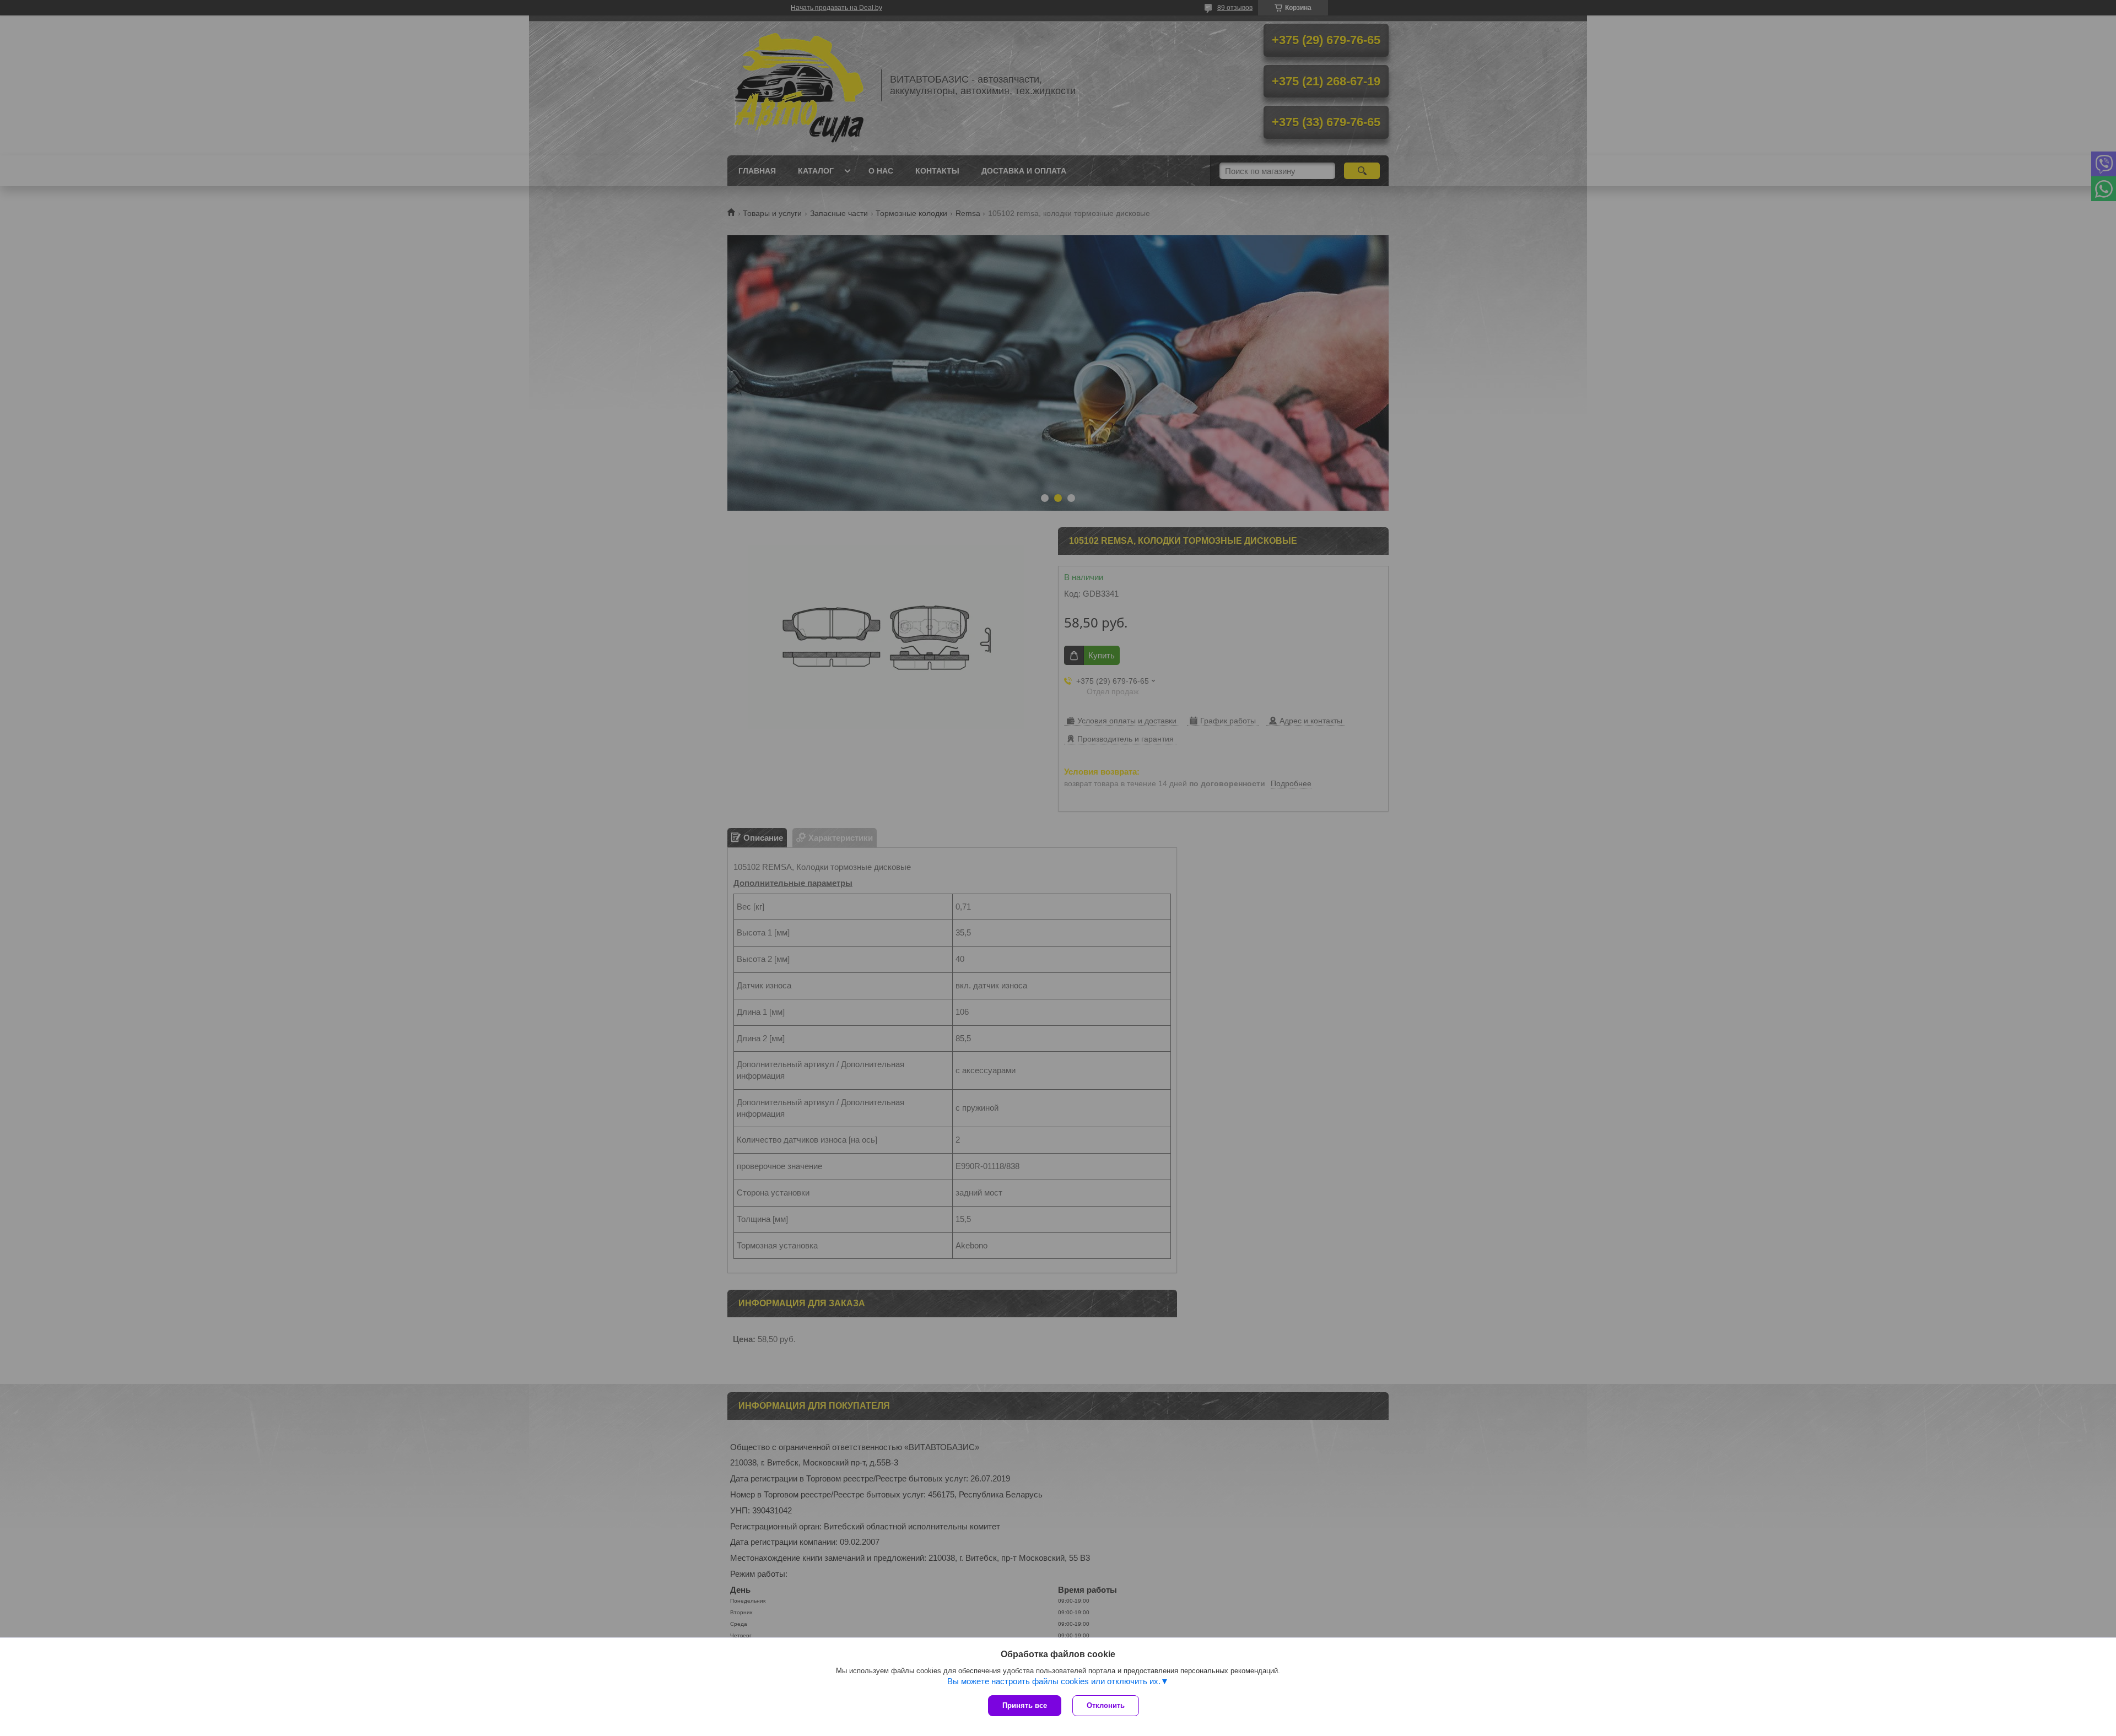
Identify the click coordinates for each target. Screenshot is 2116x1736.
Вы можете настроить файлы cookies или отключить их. (1054, 1681)
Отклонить (1106, 1705)
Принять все (1025, 1705)
